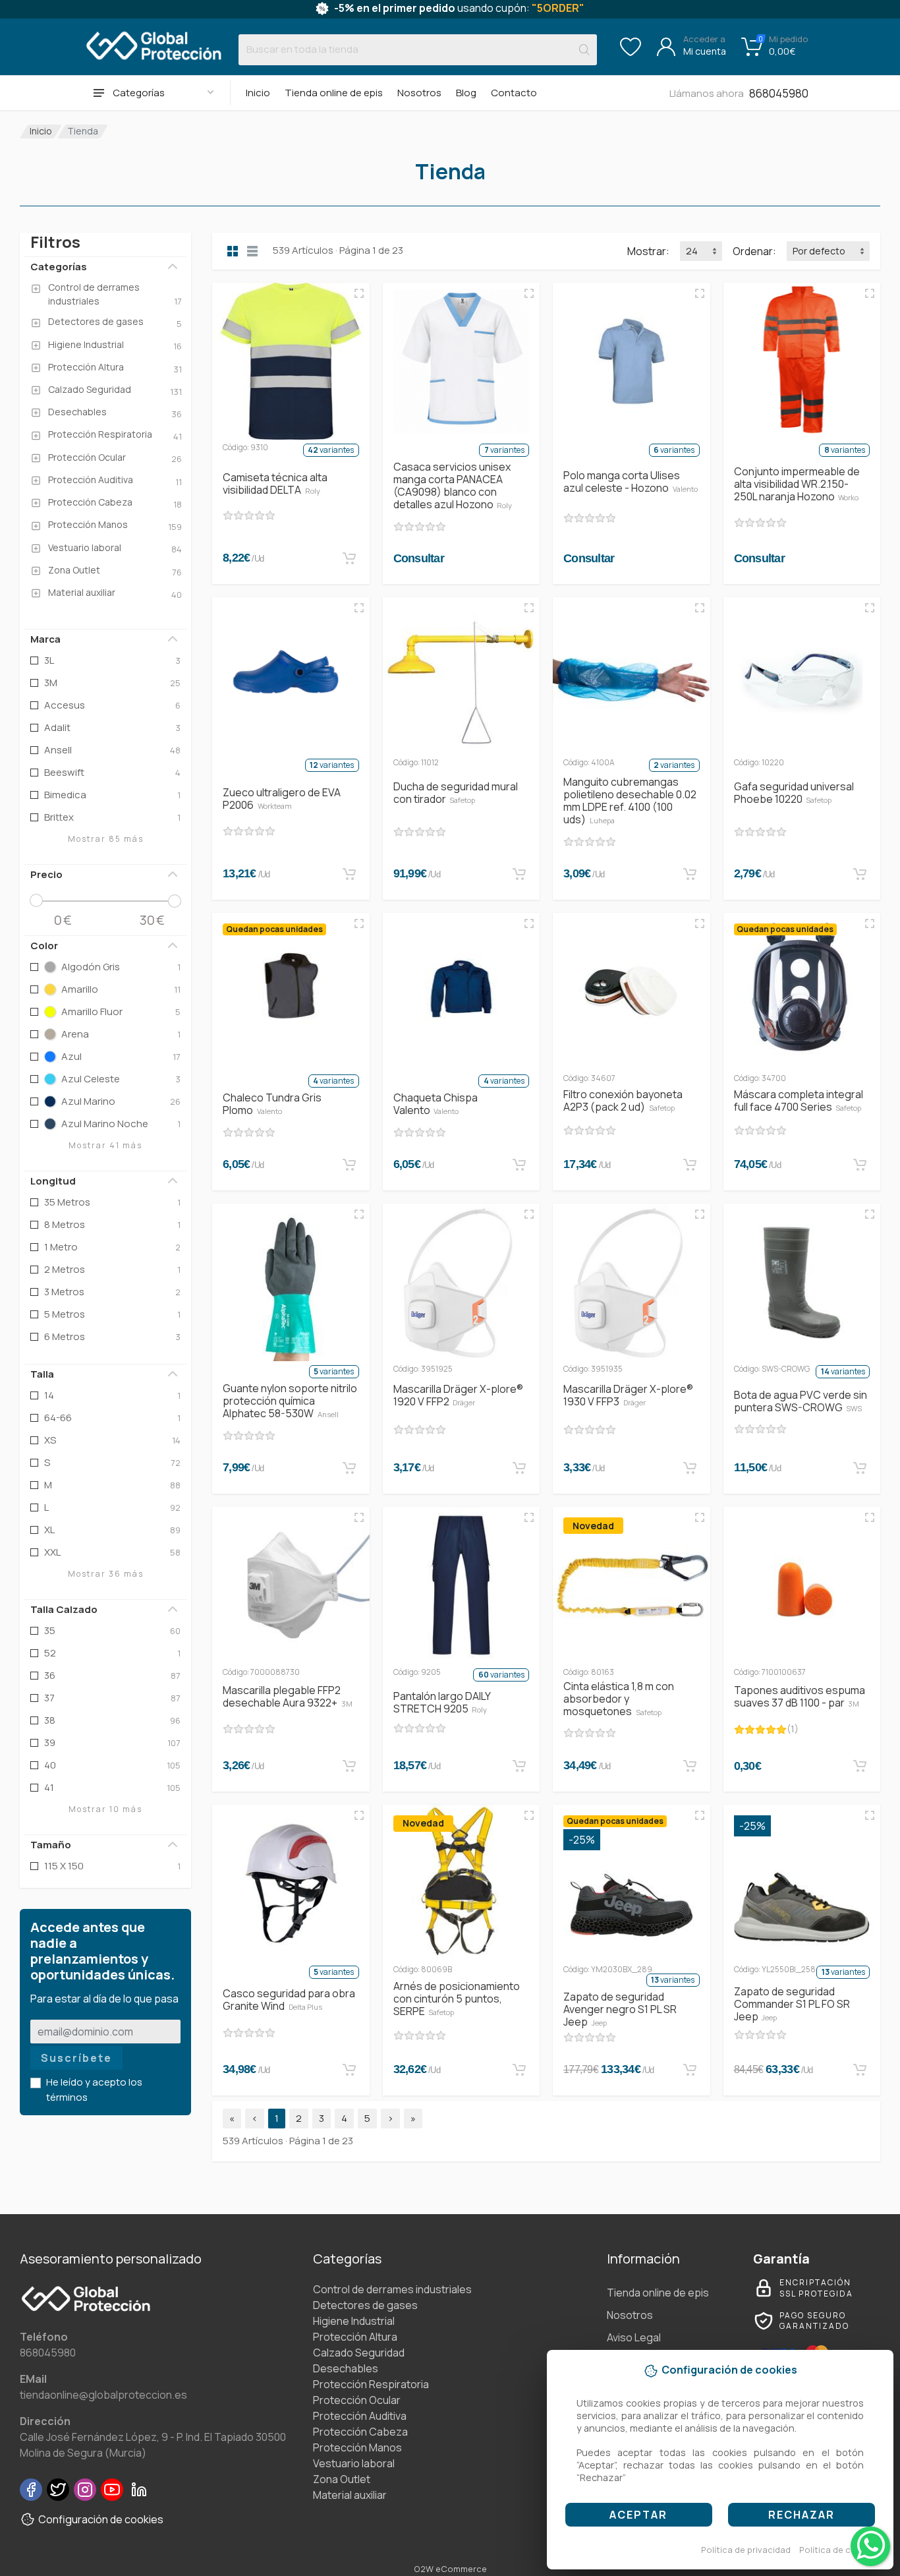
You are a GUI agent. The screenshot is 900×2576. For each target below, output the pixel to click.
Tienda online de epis (334, 93)
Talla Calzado (64, 1609)
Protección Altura (355, 2337)
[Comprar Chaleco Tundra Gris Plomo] (349, 1165)
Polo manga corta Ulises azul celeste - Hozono (631, 482)
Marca (45, 639)
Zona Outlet (342, 2479)
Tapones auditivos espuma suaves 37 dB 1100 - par (800, 1696)
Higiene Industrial (354, 2321)
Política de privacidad (746, 2550)
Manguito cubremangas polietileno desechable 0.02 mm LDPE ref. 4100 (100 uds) (630, 801)
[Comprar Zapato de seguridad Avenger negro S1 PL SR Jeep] (690, 2070)
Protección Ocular (357, 2400)
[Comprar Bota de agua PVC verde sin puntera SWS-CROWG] (860, 1468)
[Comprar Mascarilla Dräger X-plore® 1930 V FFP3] (690, 1468)
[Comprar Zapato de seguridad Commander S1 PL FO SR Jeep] (860, 2070)
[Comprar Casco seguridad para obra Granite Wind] (349, 2070)
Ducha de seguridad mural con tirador (456, 793)
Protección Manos (357, 2447)
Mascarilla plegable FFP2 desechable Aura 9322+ (288, 1696)
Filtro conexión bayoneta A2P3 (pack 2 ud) (623, 1100)
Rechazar (802, 2515)
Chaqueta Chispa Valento (436, 1104)
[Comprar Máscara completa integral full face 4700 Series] (860, 1165)
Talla (42, 1374)
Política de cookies (839, 2550)
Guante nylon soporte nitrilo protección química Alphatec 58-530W (290, 1401)
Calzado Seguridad (359, 2353)
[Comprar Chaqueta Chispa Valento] (519, 1165)
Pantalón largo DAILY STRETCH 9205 (442, 1702)
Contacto (514, 93)
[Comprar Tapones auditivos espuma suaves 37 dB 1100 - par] (860, 1766)
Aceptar (638, 2515)
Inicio (258, 93)
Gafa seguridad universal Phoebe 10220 (794, 793)
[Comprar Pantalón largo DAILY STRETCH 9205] (519, 1766)
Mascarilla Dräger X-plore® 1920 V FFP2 (458, 1395)
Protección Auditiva (360, 2416)
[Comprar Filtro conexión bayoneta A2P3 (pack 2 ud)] (690, 1165)
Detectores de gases (365, 2305)
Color (44, 946)
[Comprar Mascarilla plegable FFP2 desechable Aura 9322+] (349, 1766)
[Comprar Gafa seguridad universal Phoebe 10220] (860, 874)
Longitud (53, 1181)
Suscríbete (76, 2058)
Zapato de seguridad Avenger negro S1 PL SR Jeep (620, 2009)
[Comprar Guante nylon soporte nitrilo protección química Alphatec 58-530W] (349, 1468)
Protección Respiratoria (371, 2384)
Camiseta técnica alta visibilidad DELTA (275, 483)
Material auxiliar (350, 2495)
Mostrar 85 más (106, 839)
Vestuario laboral (354, 2463)
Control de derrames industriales (392, 2289)
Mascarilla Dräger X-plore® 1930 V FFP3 (628, 1395)
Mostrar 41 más (105, 1145)
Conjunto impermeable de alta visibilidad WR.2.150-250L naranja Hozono (797, 484)
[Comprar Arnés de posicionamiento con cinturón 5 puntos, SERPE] (519, 2070)
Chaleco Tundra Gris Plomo (272, 1104)
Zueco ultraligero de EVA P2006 (282, 799)
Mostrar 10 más (105, 1809)
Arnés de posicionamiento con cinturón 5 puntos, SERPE (457, 1999)
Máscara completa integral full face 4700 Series (799, 1100)
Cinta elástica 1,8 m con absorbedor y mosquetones (619, 1699)
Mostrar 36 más (106, 1574)
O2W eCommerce (450, 2569)
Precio (46, 874)
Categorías (59, 267)
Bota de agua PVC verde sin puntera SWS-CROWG (801, 1401)
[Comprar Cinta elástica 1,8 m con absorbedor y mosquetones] (690, 1766)
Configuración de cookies (101, 2519)
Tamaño (51, 1845)
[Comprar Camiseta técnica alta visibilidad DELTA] (349, 558)
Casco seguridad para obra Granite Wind (289, 2000)
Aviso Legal (634, 2337)
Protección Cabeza (360, 2432)
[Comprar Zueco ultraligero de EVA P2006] (349, 874)
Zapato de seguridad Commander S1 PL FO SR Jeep (792, 2004)
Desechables (346, 2368)
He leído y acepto (94, 2090)
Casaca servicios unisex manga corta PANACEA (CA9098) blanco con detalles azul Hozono (453, 485)
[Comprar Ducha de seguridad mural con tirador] (519, 874)
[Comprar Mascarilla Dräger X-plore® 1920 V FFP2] (519, 1468)
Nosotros (419, 93)
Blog (466, 93)
